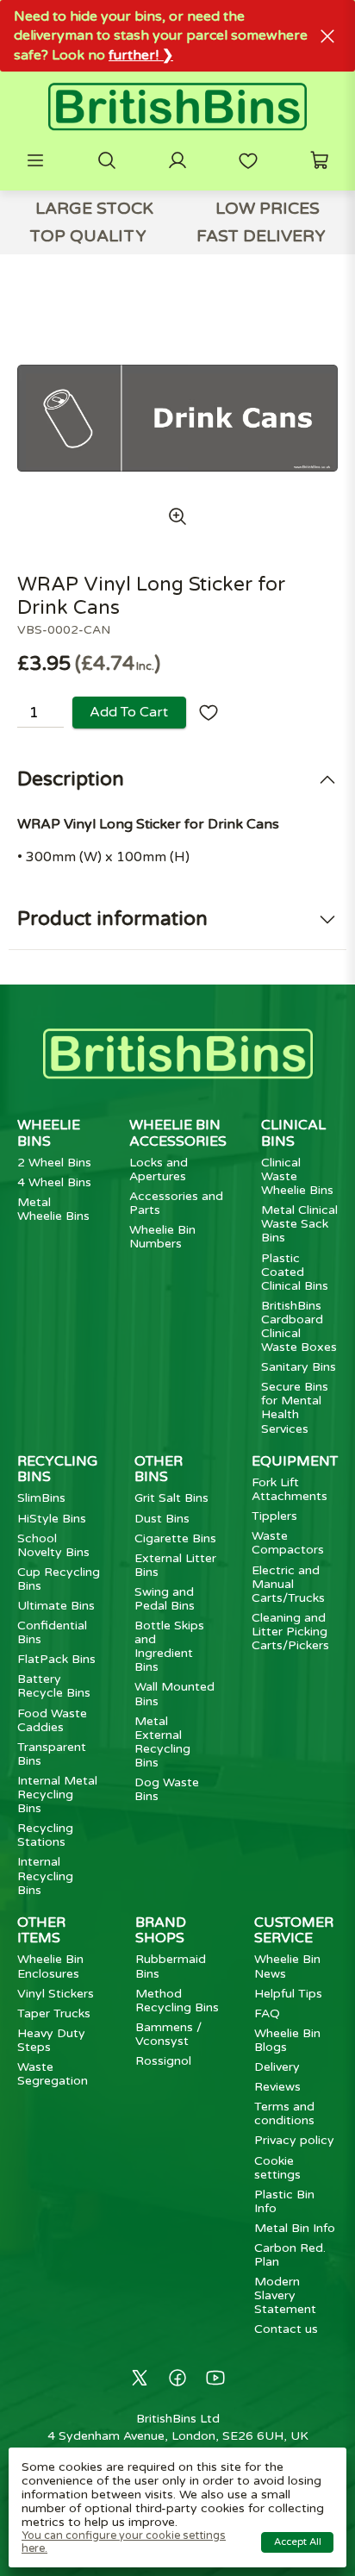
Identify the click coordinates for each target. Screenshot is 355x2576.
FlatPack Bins (56, 1659)
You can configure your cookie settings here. (124, 2542)
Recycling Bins (57, 1469)
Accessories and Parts (176, 1203)
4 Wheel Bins (54, 1182)
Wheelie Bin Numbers (162, 1237)
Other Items (41, 1930)
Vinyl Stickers (56, 1994)
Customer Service (294, 1930)
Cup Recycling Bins (59, 1579)
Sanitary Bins (299, 1367)
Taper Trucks (54, 2013)
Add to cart (129, 712)
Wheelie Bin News (287, 1966)
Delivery (277, 2067)
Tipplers (274, 1516)
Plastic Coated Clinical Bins (295, 1272)
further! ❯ (141, 55)
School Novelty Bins (53, 1545)
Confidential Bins (52, 1632)
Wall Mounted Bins (174, 1694)
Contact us (286, 2329)
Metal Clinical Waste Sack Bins (299, 1224)
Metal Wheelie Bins (53, 1209)
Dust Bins (162, 1519)
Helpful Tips (288, 1994)
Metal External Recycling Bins (162, 1742)
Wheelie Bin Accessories (178, 1133)
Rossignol (163, 2061)
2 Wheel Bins (54, 1163)
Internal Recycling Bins (45, 1876)
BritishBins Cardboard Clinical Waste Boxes (299, 1326)
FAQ (267, 2013)
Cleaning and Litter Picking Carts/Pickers (290, 1632)
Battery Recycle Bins (54, 1686)
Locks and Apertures (159, 1169)
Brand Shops (161, 1930)
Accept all (298, 2542)
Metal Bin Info (295, 2228)
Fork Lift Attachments (290, 1489)
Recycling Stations (45, 1835)
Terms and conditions (284, 2113)
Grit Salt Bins (171, 1498)
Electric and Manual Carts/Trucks (288, 1584)
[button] (35, 160)
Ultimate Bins (56, 1606)
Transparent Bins (52, 1754)
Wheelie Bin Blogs (287, 2040)
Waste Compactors (288, 1543)
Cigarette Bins (175, 1538)
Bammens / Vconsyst (168, 2034)
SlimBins (41, 1498)
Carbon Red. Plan (290, 2255)
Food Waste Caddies (52, 1720)
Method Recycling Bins (177, 2001)
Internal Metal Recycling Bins (57, 1794)
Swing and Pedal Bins (165, 1599)
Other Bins (159, 1469)
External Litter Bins (175, 1565)
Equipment (295, 1461)
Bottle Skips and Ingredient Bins (169, 1646)
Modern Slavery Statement (285, 2295)
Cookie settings (277, 2168)
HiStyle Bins (52, 1519)
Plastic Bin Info (284, 2201)
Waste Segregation (53, 2074)
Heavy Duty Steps (51, 2040)
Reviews (277, 2087)
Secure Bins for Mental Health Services (295, 1407)
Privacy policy (294, 2140)
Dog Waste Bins (167, 1789)
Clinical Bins (293, 1133)
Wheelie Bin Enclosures (50, 1966)
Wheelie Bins (49, 1133)
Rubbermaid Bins (171, 1966)
